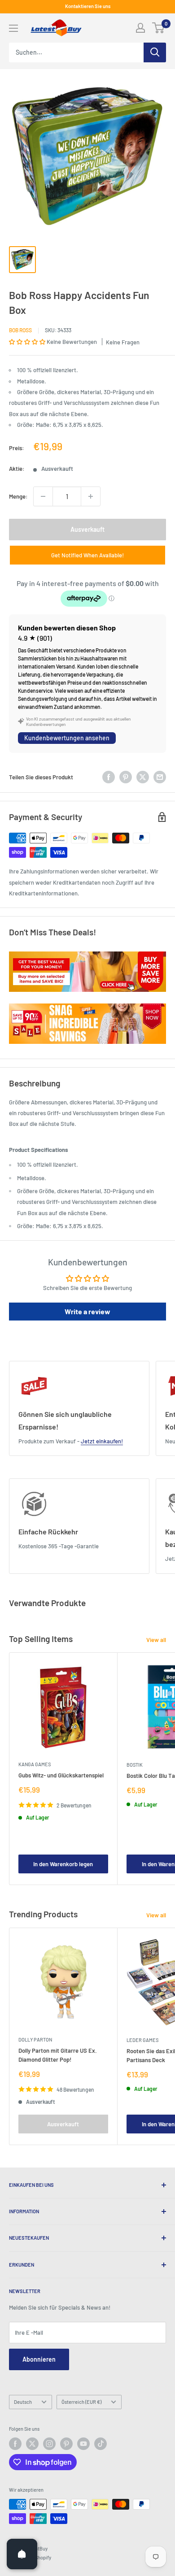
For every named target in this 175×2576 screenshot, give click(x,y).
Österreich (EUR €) (81, 2402)
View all (156, 1640)
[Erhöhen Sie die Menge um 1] (91, 496)
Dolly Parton (35, 2040)
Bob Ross (20, 330)
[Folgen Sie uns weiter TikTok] (101, 2444)
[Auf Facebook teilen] (109, 777)
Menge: (18, 496)
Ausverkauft (87, 529)
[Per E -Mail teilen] (160, 777)
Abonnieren (39, 2359)
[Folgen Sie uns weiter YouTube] (83, 2444)
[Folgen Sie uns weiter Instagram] (49, 2444)
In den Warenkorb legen (63, 1864)
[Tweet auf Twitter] (143, 777)
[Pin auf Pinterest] (126, 777)
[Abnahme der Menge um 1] (43, 496)
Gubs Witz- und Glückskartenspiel (61, 1775)
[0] (159, 28)
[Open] (22, 2554)
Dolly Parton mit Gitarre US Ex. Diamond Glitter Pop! (58, 2055)
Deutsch (23, 2402)
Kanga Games (35, 1764)
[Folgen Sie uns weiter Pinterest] (66, 2444)
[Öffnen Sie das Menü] (13, 28)
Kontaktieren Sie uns (88, 6)
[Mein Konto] (140, 28)
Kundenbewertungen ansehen (67, 738)
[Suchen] (155, 52)
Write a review (87, 1311)
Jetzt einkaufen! (102, 1441)
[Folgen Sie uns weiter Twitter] (32, 2444)
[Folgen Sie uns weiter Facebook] (15, 2444)
